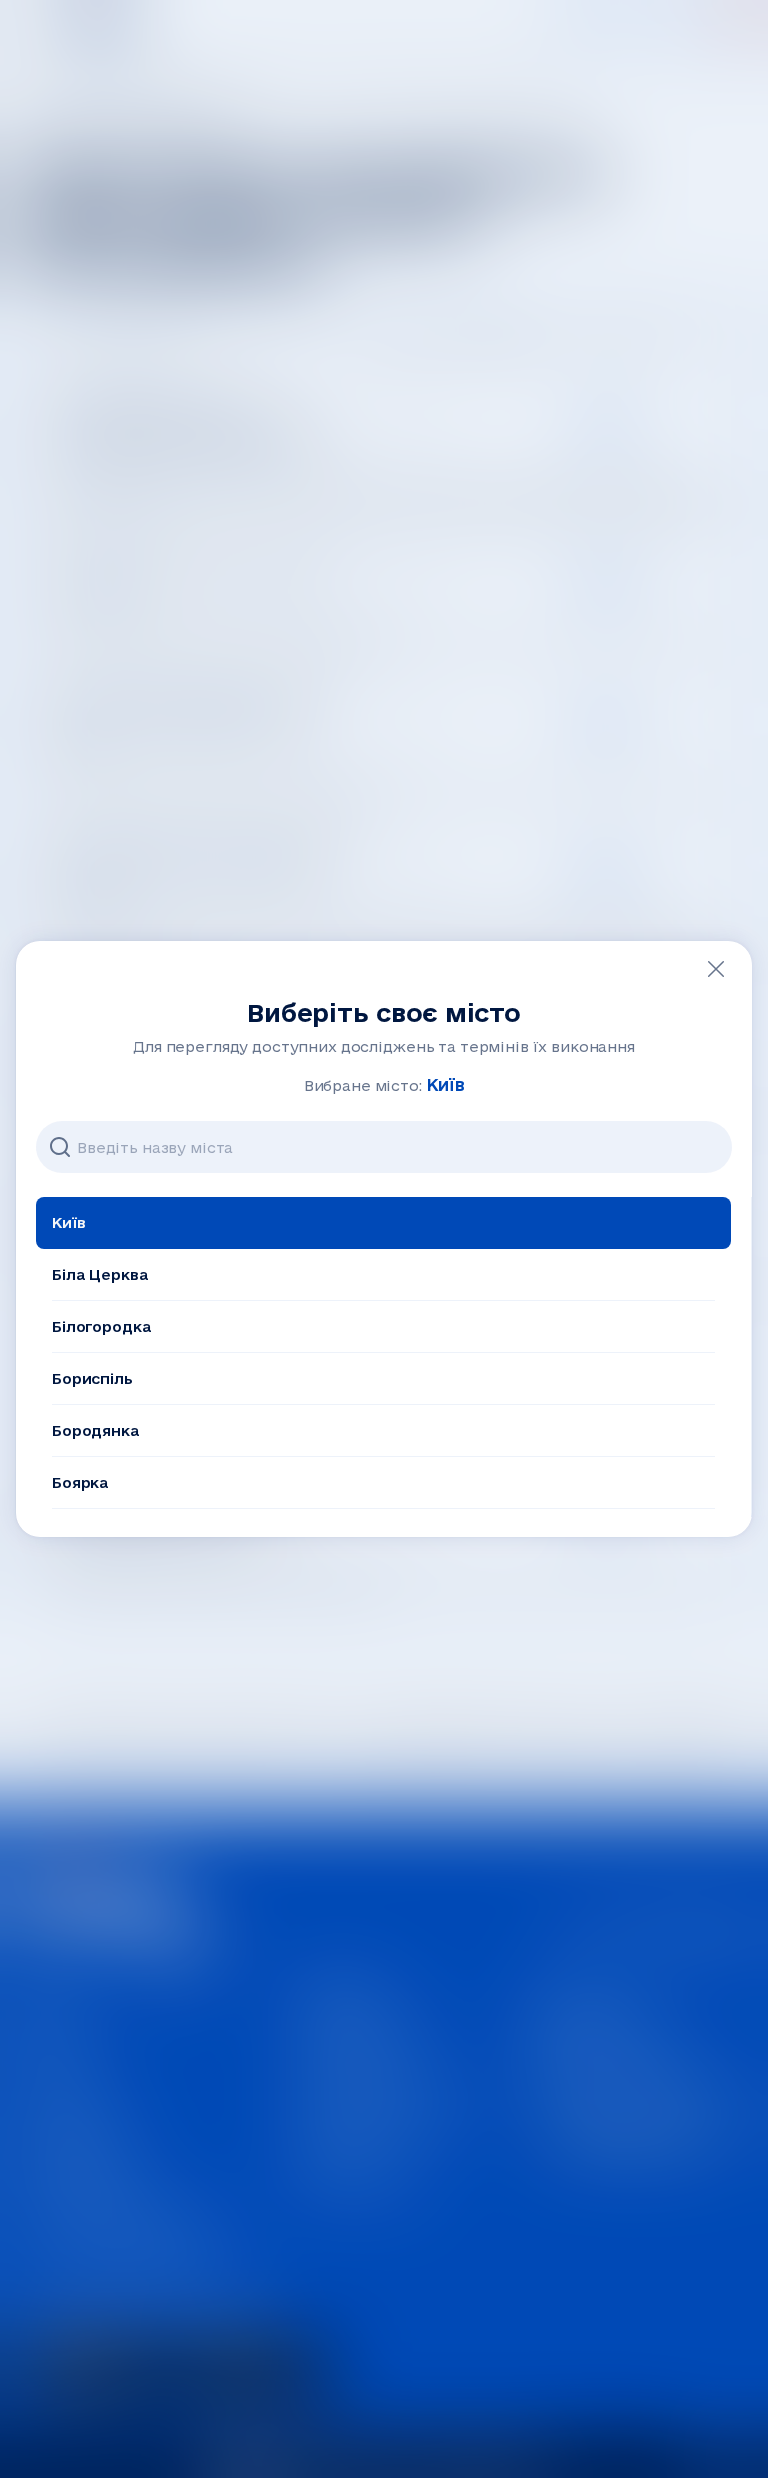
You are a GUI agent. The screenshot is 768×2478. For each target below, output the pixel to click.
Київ (68, 1222)
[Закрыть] (716, 969)
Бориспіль (92, 1378)
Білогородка (101, 1326)
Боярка (80, 1482)
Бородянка (96, 1430)
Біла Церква (100, 1274)
